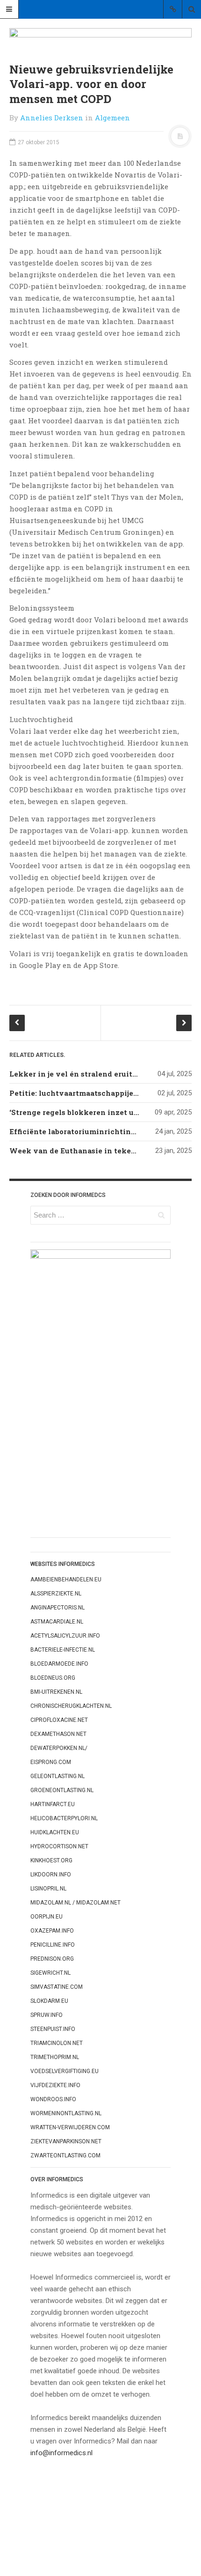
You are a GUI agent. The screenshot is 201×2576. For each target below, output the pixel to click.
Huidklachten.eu (55, 1832)
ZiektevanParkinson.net (66, 2141)
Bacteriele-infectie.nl (63, 1650)
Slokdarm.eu (49, 2001)
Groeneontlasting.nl (62, 1790)
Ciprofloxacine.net (59, 1720)
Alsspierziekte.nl (56, 1594)
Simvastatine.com (57, 1987)
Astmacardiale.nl (57, 1622)
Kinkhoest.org (51, 1860)
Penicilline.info (53, 1945)
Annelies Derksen (52, 118)
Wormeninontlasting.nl (66, 2113)
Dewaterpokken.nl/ (59, 1748)
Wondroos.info (53, 2099)
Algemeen (112, 118)
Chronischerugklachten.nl (71, 1706)
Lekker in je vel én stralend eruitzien (79, 1074)
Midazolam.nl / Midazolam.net (75, 1903)
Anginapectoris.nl (57, 1608)
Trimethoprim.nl (55, 2057)
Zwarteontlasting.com (65, 2155)
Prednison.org (52, 1959)
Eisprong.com (51, 1762)
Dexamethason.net (58, 1734)
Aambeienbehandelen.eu (66, 1580)
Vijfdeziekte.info (55, 2085)
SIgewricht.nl (50, 1973)
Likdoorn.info (51, 1875)
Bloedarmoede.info (59, 1664)
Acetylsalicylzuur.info (65, 1636)
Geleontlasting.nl (57, 1776)
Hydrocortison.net (59, 1846)
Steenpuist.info (53, 2029)
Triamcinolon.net (57, 2043)
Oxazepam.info (52, 1931)
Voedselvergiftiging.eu (65, 2071)
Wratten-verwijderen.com (70, 2127)
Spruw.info (47, 2015)
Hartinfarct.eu (53, 1804)
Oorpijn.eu (47, 1917)
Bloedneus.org (53, 1678)
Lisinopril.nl (48, 1889)
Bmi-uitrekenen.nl (56, 1692)
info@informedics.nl (61, 2453)
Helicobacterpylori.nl (64, 1818)
